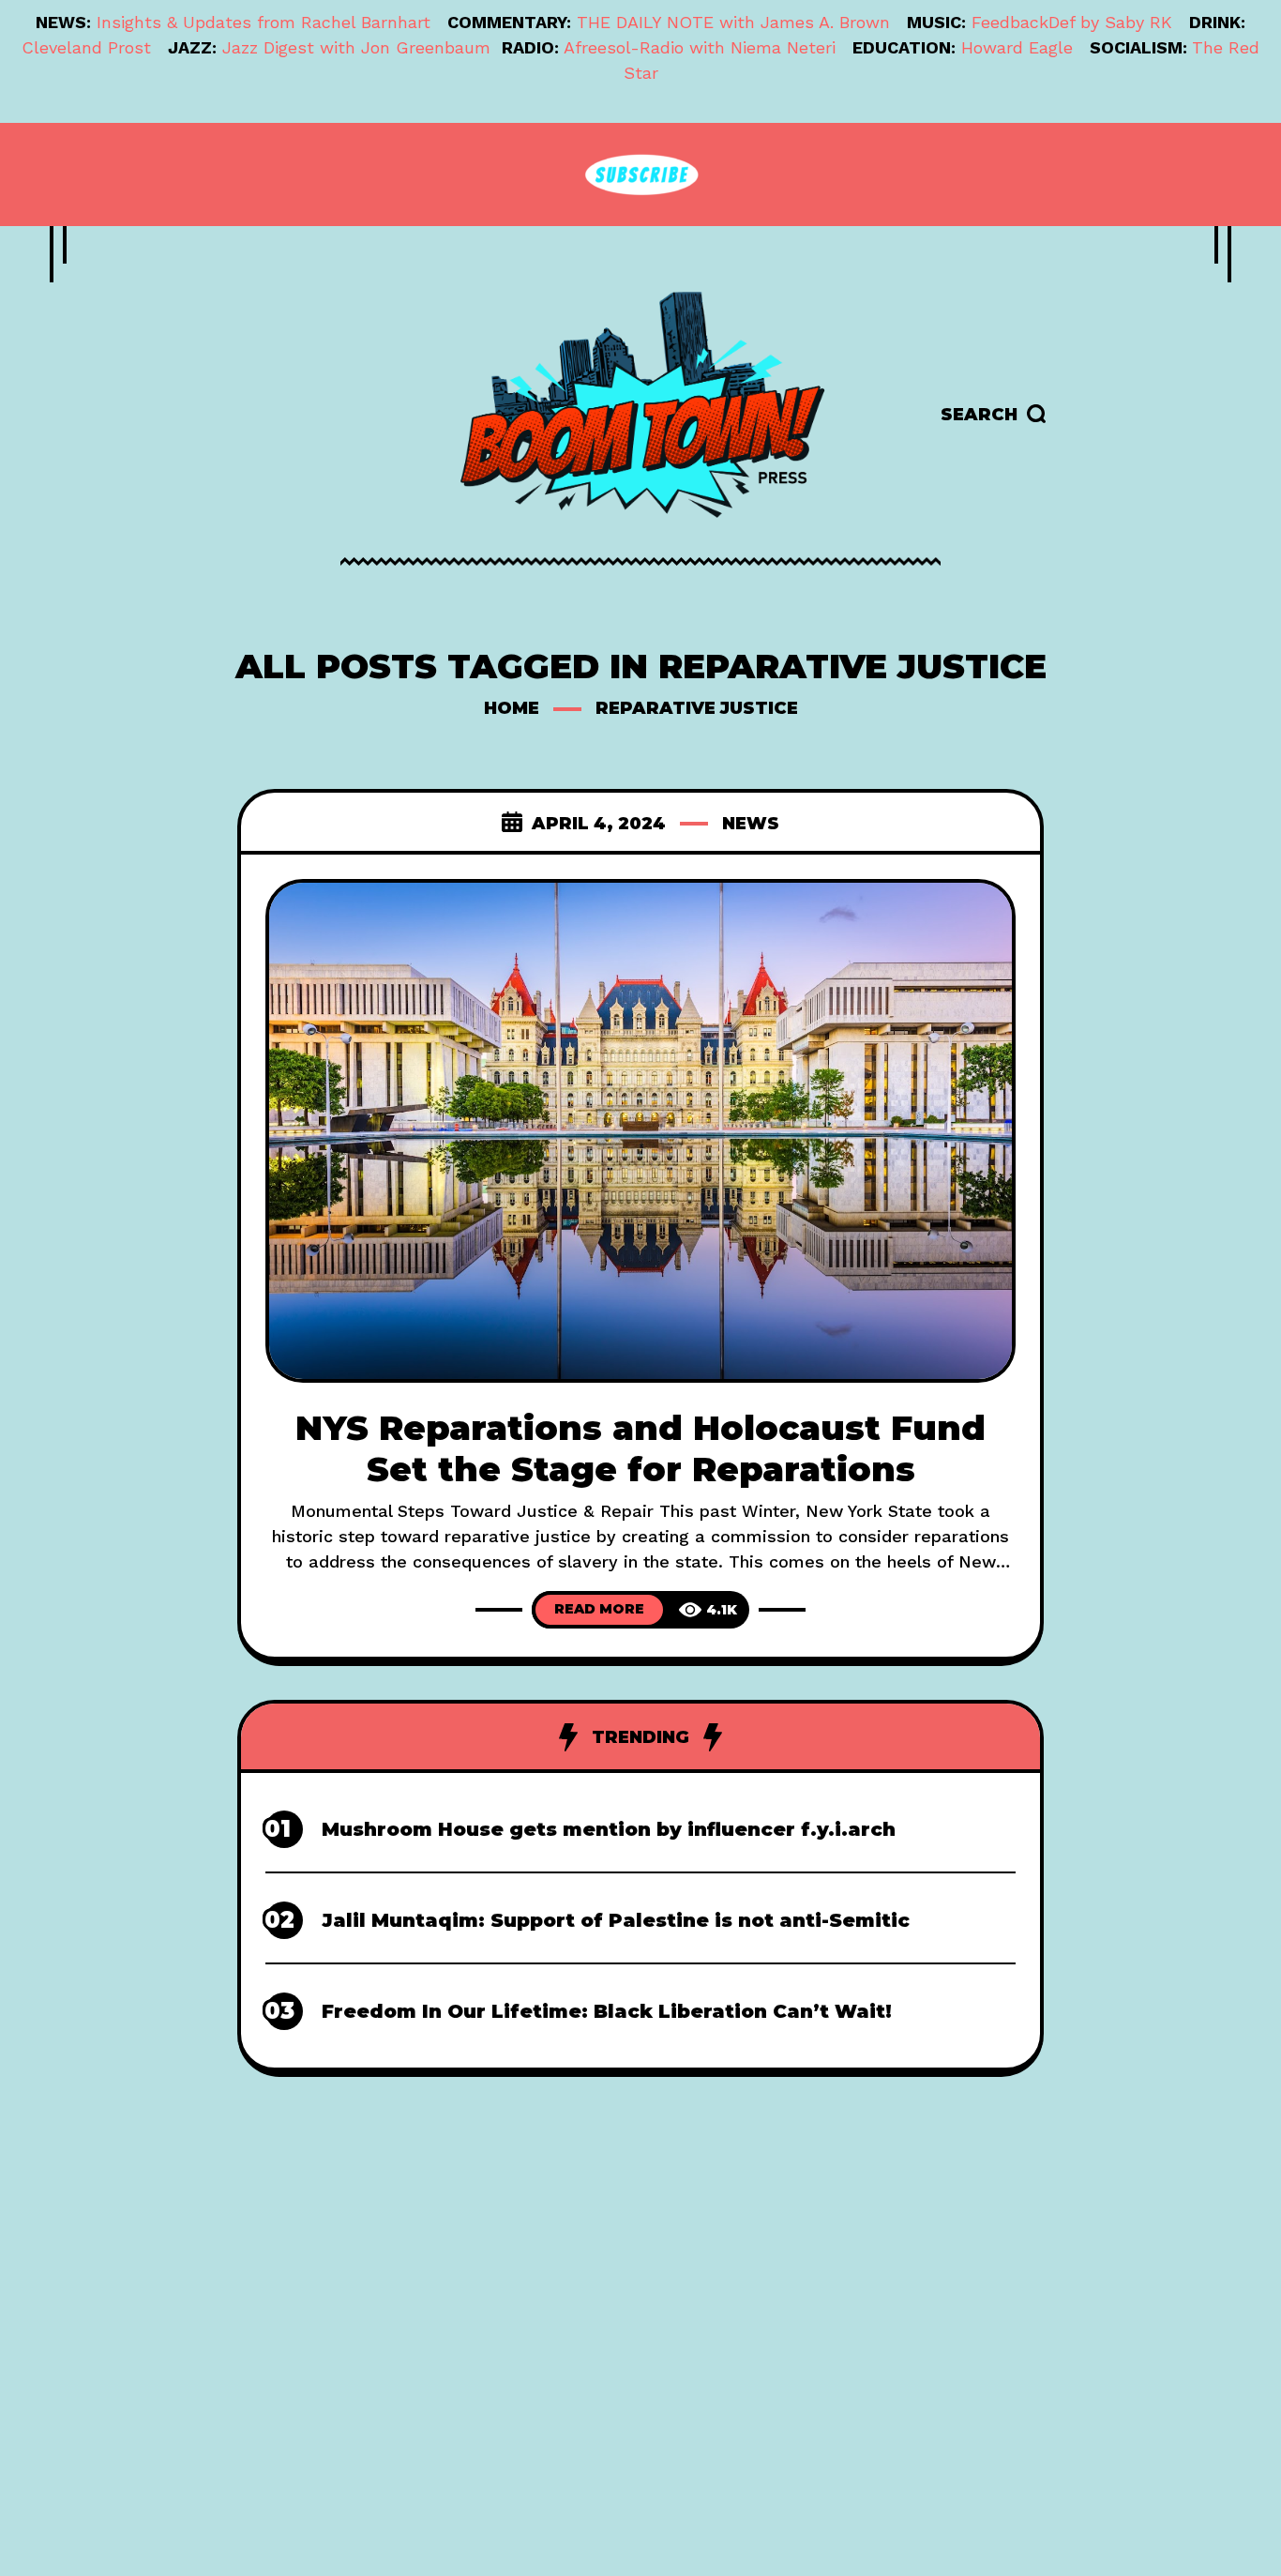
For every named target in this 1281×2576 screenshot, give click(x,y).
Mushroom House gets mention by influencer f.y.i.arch (609, 1829)
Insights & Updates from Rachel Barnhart (264, 22)
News (751, 824)
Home (512, 708)
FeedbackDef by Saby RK (1072, 22)
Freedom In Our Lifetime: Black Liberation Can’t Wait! (607, 2011)
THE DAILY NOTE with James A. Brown (733, 22)
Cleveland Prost (86, 47)
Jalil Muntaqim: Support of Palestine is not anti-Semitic (616, 1920)
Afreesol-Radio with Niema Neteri (700, 47)
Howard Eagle (1017, 47)
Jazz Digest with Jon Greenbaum (356, 47)
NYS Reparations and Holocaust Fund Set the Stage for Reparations (640, 1448)
